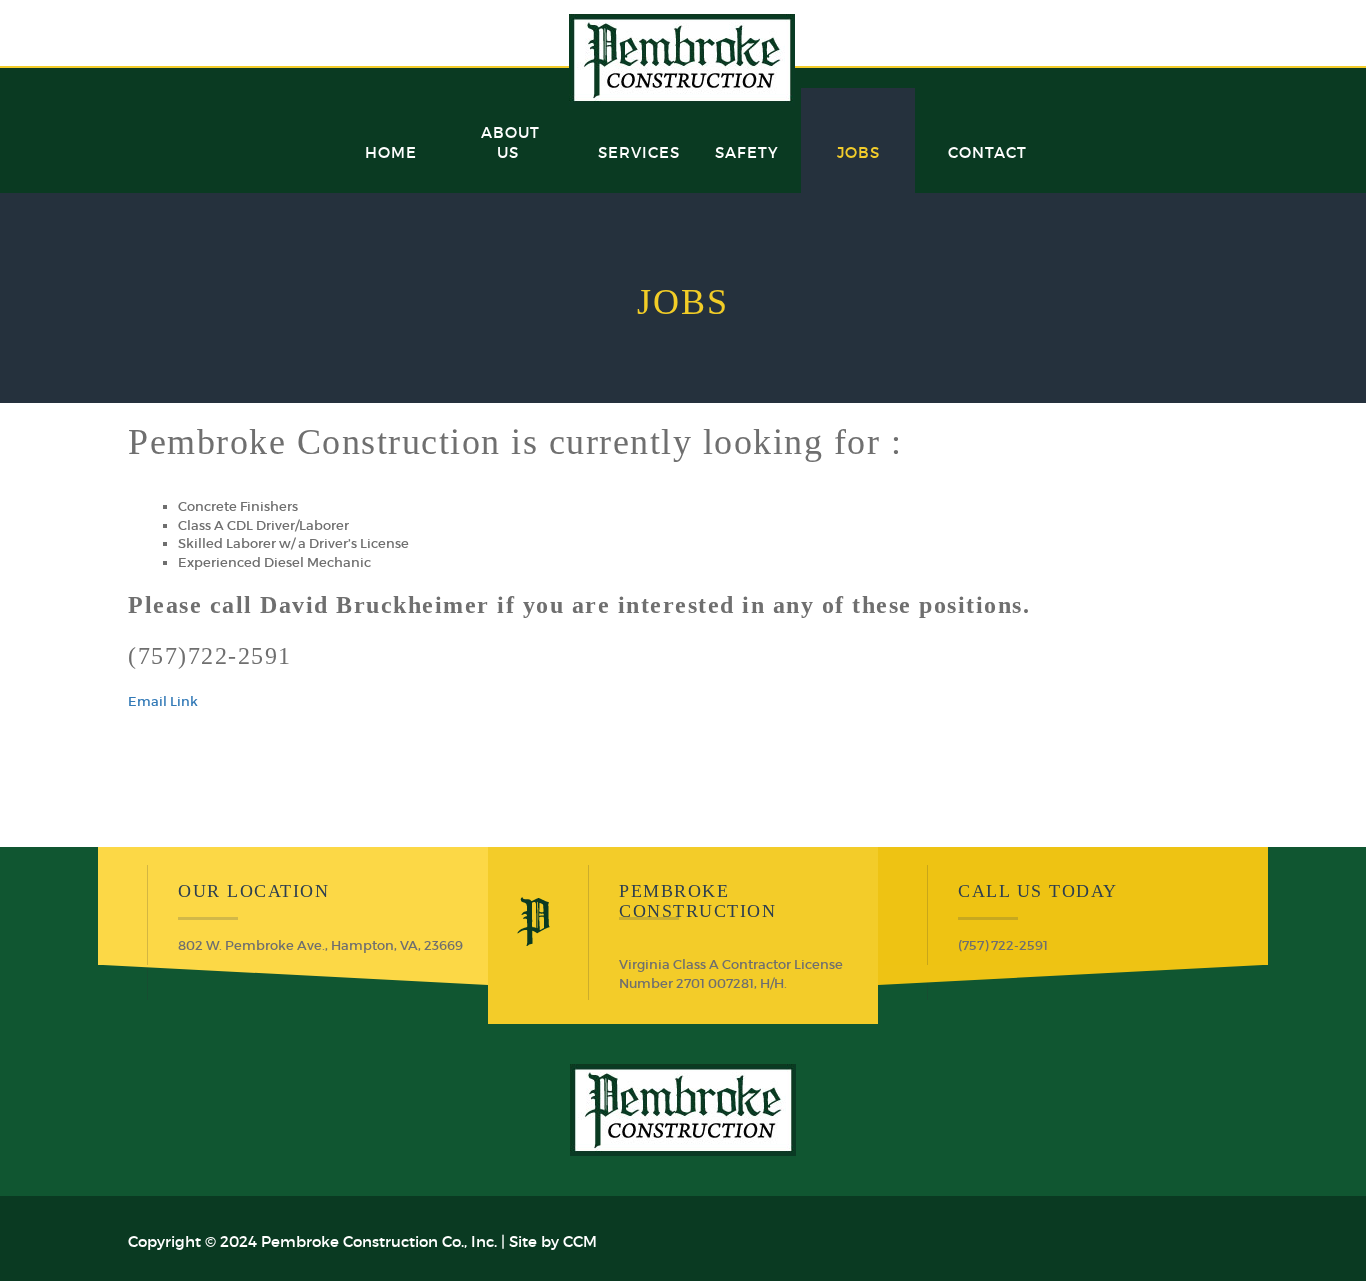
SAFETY (747, 152)
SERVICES (639, 152)
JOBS (858, 152)
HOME (391, 152)
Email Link (163, 701)
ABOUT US (510, 142)
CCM (580, 1241)
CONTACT (987, 152)
